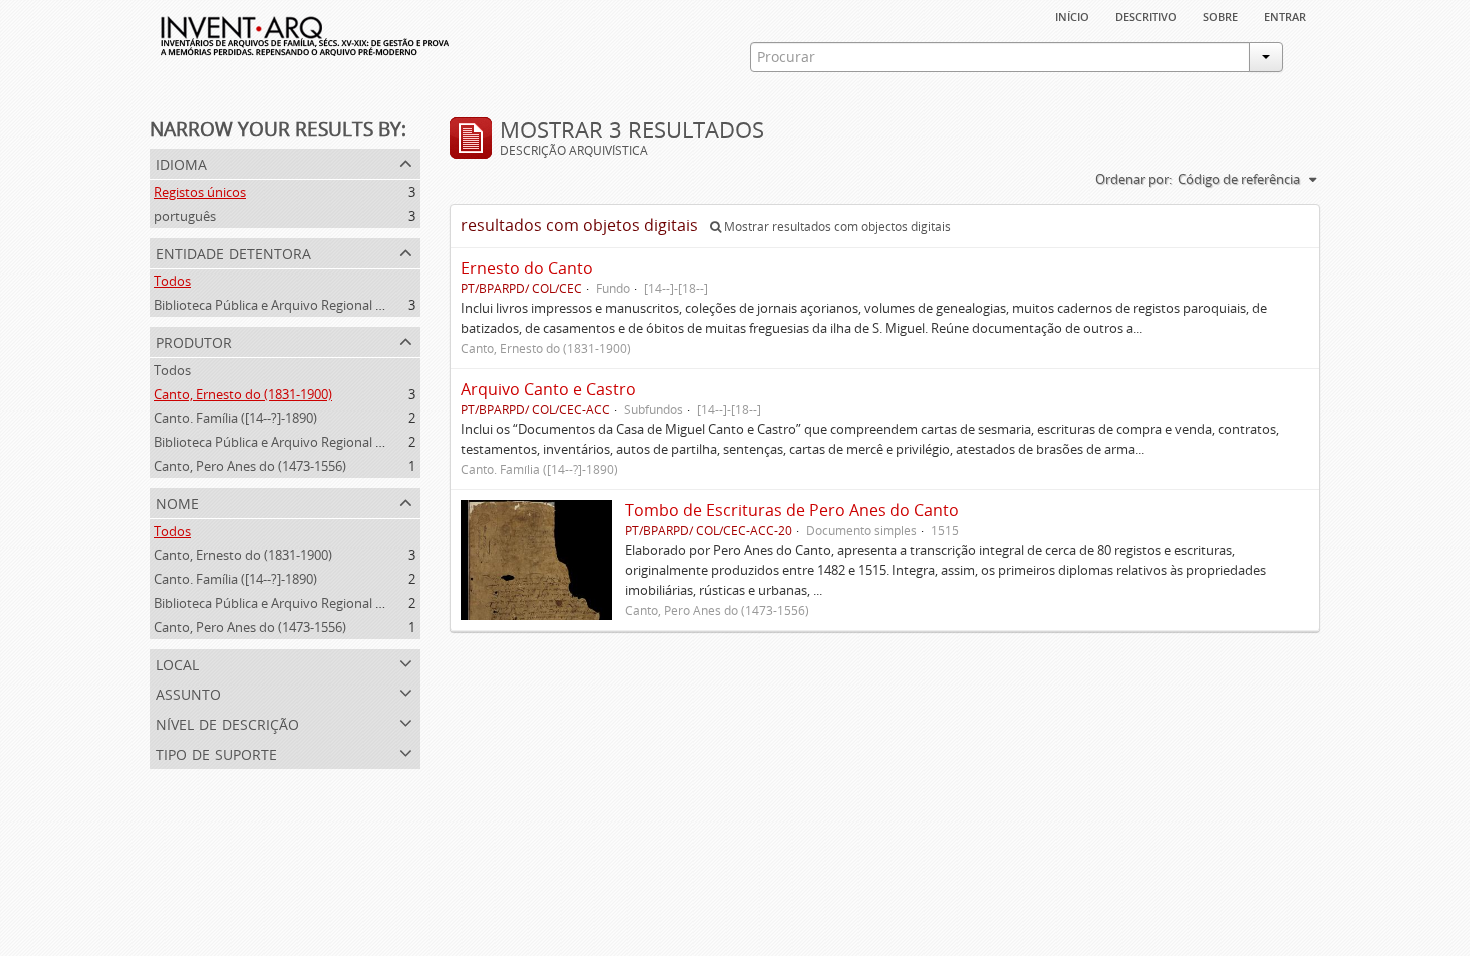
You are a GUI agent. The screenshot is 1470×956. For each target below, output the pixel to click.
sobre (1220, 15)
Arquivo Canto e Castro (548, 389)
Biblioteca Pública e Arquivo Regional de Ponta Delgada (317, 305)
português (185, 216)
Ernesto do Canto (527, 268)
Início (1072, 15)
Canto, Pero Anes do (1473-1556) (250, 466)
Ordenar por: (1133, 179)
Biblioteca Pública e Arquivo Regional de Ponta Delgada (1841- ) (340, 442)
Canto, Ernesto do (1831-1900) (243, 394)
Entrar (1285, 15)
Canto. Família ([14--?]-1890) (235, 418)
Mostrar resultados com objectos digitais (836, 226)
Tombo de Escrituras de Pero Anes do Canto (792, 510)
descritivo (1146, 15)
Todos (172, 281)
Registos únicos (200, 192)
